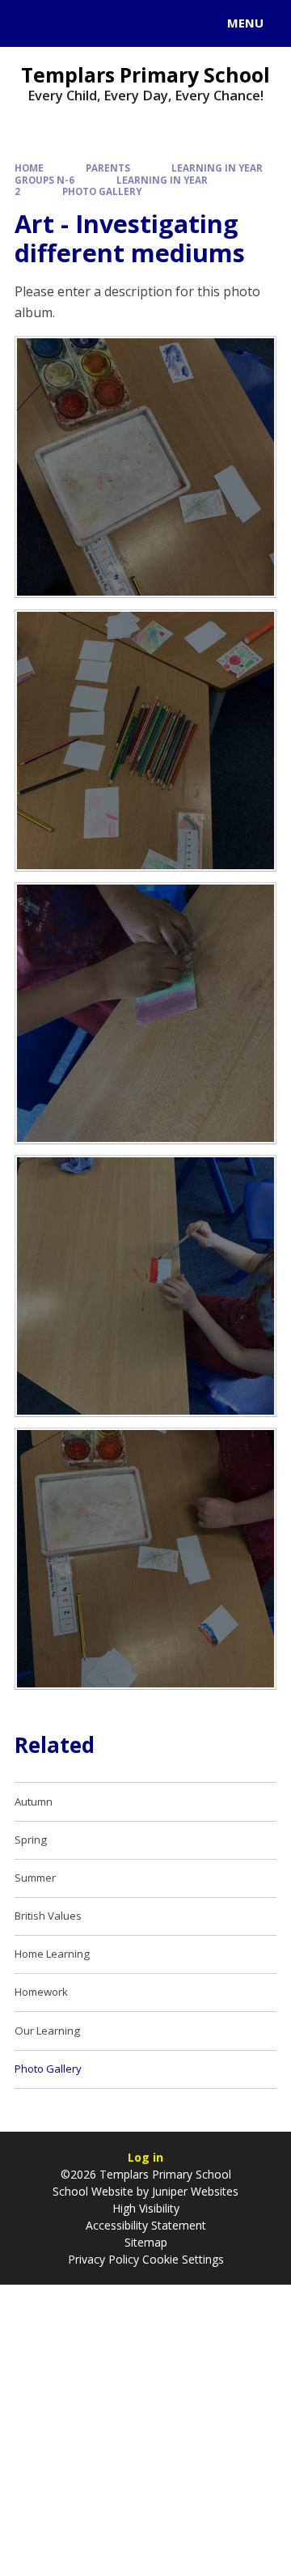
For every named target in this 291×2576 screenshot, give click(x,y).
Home (29, 168)
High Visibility (146, 2208)
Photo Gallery (102, 191)
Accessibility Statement (146, 2225)
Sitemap (146, 2242)
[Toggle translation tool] (71, 23)
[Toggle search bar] (31, 23)
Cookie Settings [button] (183, 2259)
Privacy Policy (103, 2259)
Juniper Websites (194, 2191)
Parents (108, 168)
